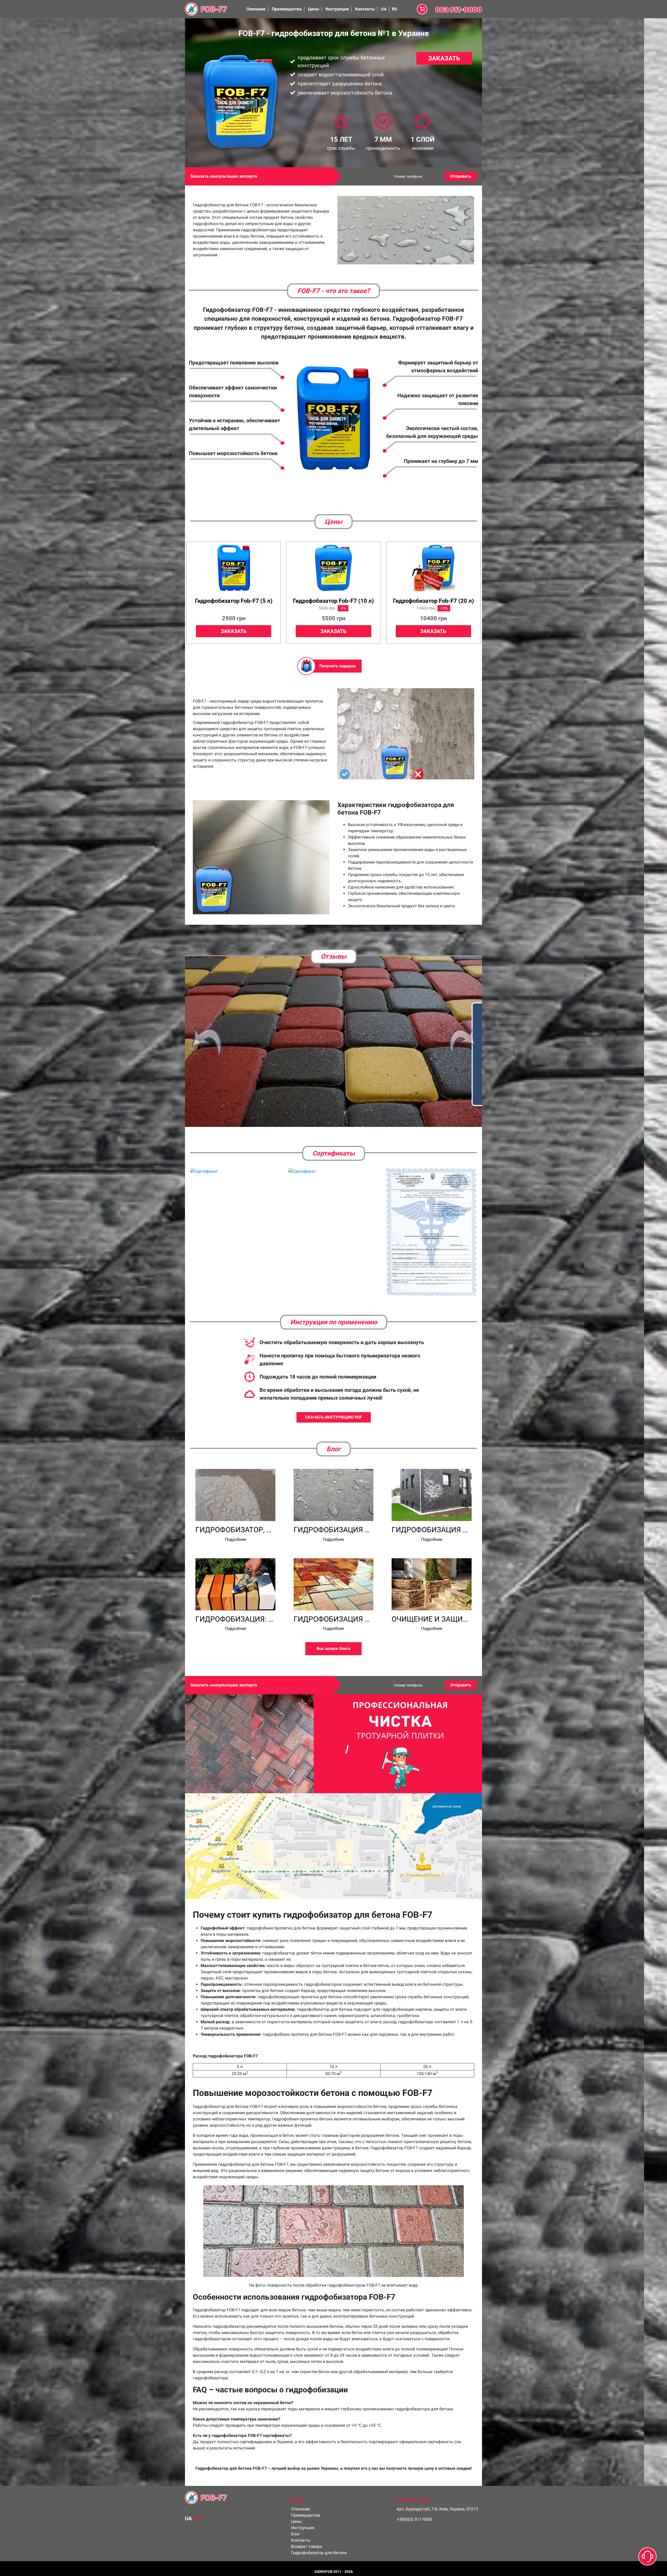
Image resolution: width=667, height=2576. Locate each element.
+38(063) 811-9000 (415, 2504)
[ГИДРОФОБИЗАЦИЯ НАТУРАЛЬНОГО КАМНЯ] (334, 1569)
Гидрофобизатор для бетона (319, 2537)
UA (384, 9)
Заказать (444, 58)
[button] (207, 1033)
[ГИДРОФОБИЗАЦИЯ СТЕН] (432, 1479)
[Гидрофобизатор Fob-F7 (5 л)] (234, 568)
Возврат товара (307, 2531)
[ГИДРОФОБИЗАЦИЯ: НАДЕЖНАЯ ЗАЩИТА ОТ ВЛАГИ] (235, 1569)
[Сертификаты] (204, 1156)
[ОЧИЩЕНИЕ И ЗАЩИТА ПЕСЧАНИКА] (432, 1569)
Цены (314, 9)
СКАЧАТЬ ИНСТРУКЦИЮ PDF (334, 1402)
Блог (296, 2518)
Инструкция (337, 9)
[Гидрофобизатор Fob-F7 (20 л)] (433, 568)
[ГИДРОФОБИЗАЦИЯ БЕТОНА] (334, 1479)
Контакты (365, 9)
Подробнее (235, 1524)
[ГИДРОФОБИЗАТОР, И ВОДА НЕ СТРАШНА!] (235, 1479)
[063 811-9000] (459, 9)
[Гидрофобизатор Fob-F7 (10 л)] (333, 568)
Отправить (461, 176)
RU (395, 9)
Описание (256, 9)
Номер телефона (408, 176)
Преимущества (287, 9)
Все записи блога (333, 1633)
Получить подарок (338, 666)
